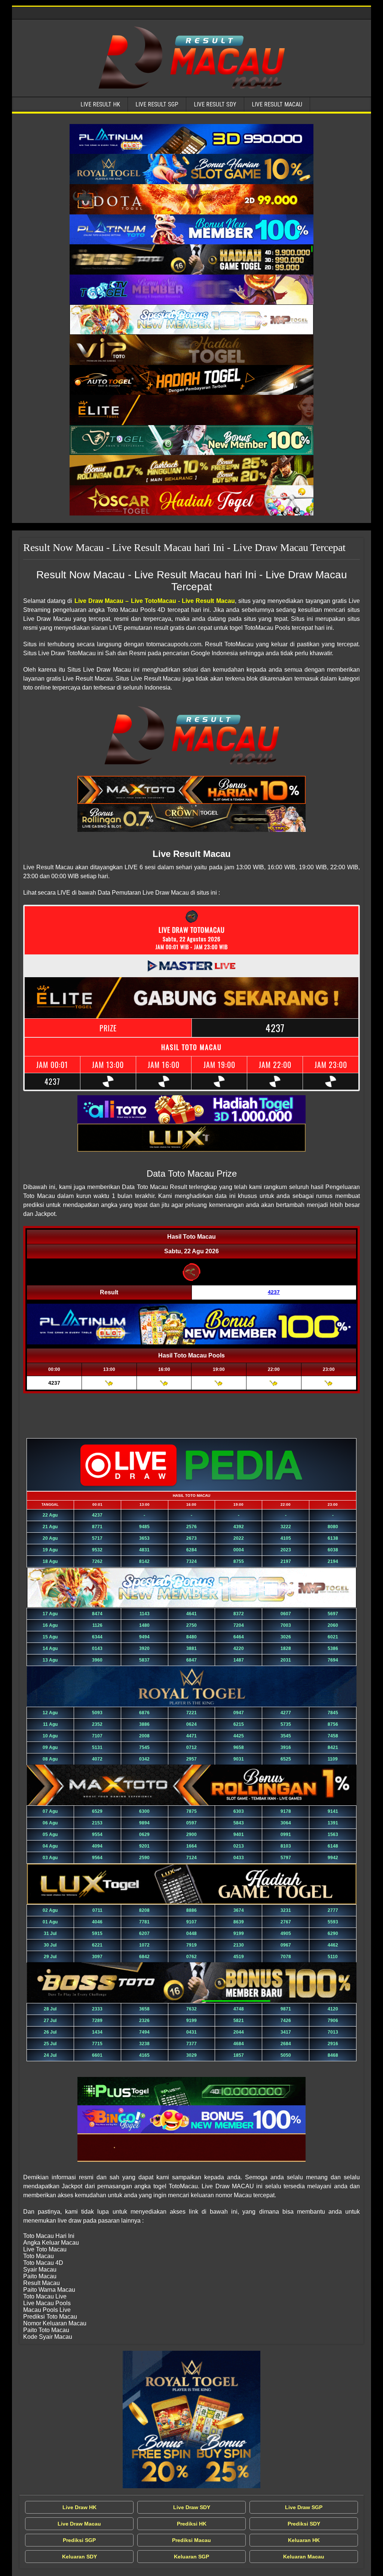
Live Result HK (100, 104)
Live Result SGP (157, 104)
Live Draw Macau (79, 2524)
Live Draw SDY (192, 2507)
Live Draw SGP (304, 2507)
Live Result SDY (215, 104)
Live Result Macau (277, 104)
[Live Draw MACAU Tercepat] (191, 2419)
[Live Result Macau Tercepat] (191, 139)
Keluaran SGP (191, 2557)
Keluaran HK (304, 2540)
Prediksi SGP (79, 2540)
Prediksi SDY (304, 2524)
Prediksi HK (192, 2524)
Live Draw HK (79, 2507)
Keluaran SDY (79, 2557)
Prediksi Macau (191, 2540)
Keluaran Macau (304, 2557)
